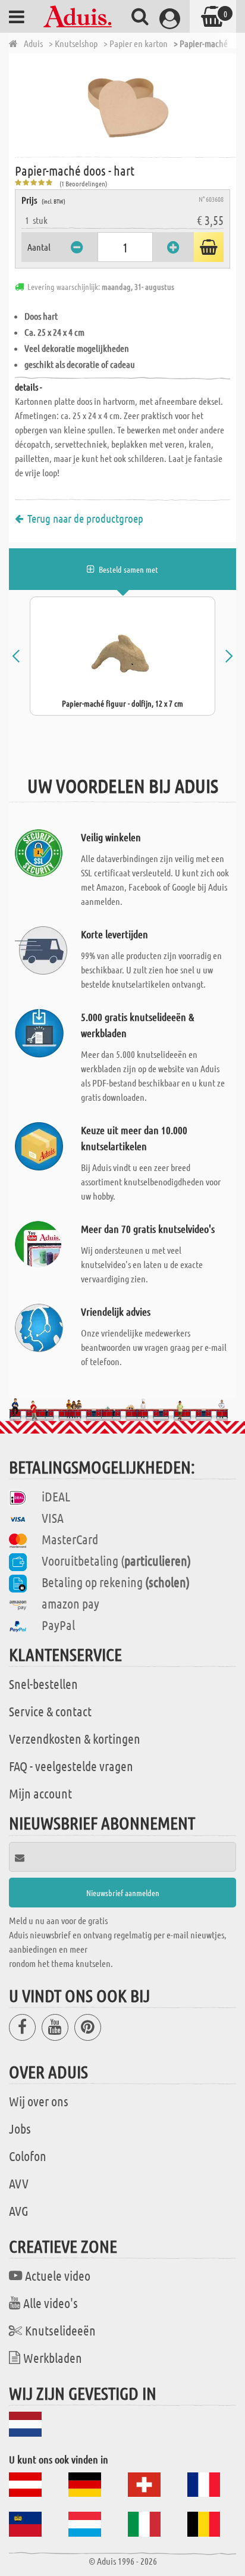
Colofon (28, 2156)
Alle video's (51, 2303)
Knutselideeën (60, 2330)
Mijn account (40, 1793)
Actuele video (58, 2275)
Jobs (20, 2128)
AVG (19, 2210)
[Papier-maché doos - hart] (125, 104)
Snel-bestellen (43, 1684)
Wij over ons (39, 2101)
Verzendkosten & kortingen (75, 1738)
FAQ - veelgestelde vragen (71, 1766)
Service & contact (50, 1711)
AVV (19, 2183)
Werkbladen (53, 2358)
